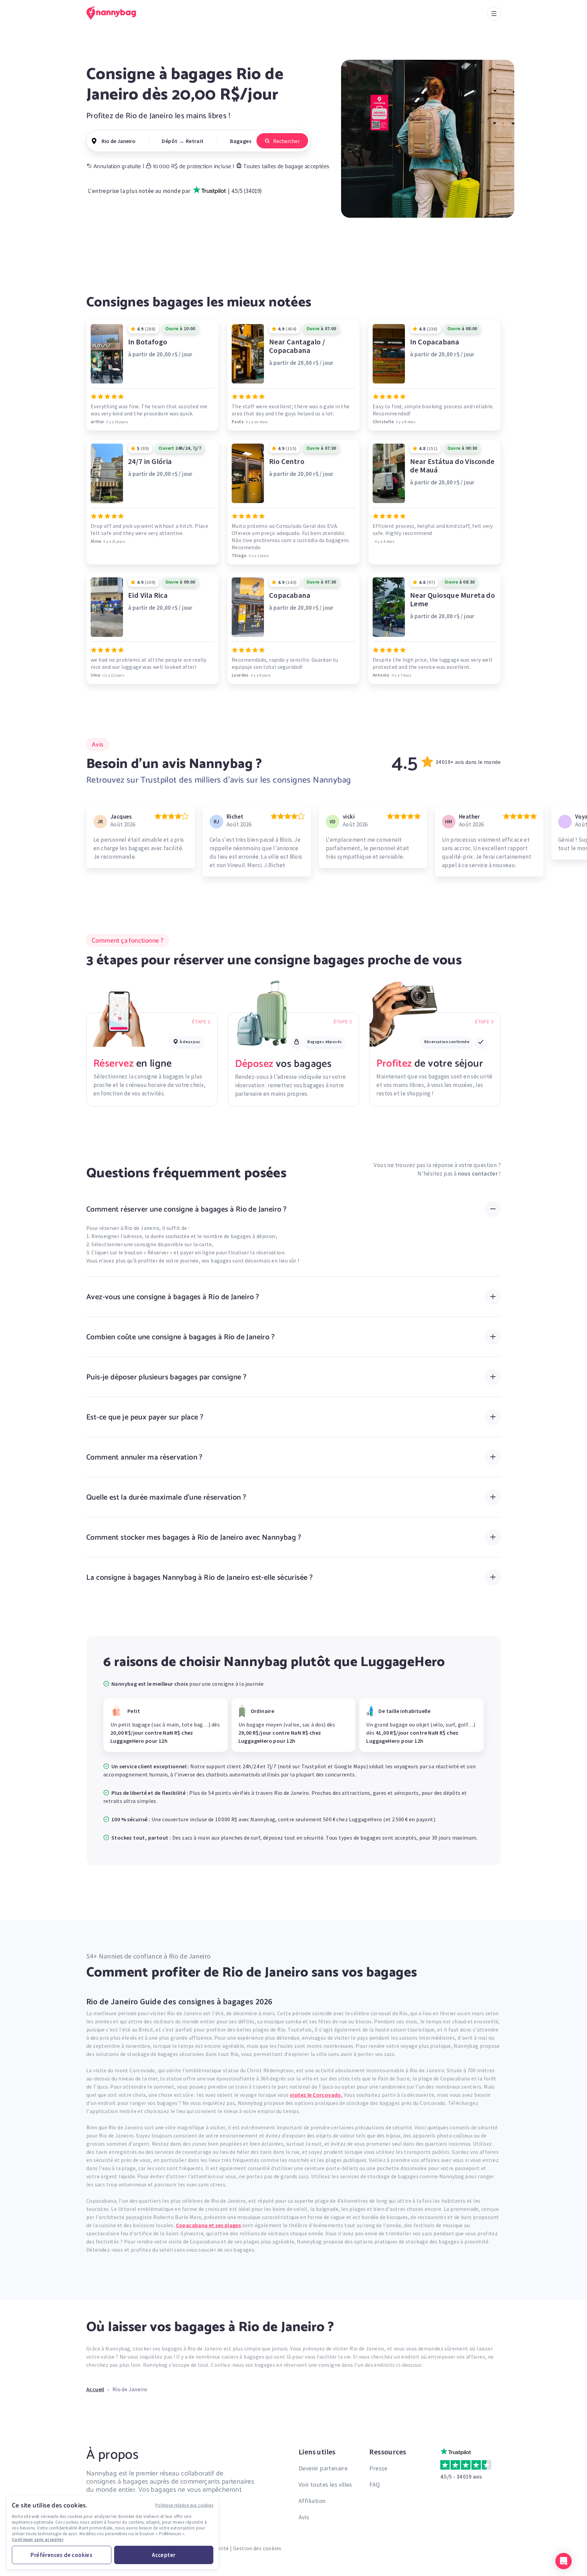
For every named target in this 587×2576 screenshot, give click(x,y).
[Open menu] (494, 14)
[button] (564, 2561)
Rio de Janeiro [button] (119, 141)
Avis (304, 2517)
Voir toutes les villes (325, 2484)
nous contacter (478, 1174)
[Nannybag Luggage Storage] (115, 13)
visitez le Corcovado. (316, 2095)
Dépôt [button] (170, 141)
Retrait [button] (195, 141)
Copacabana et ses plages (209, 2225)
